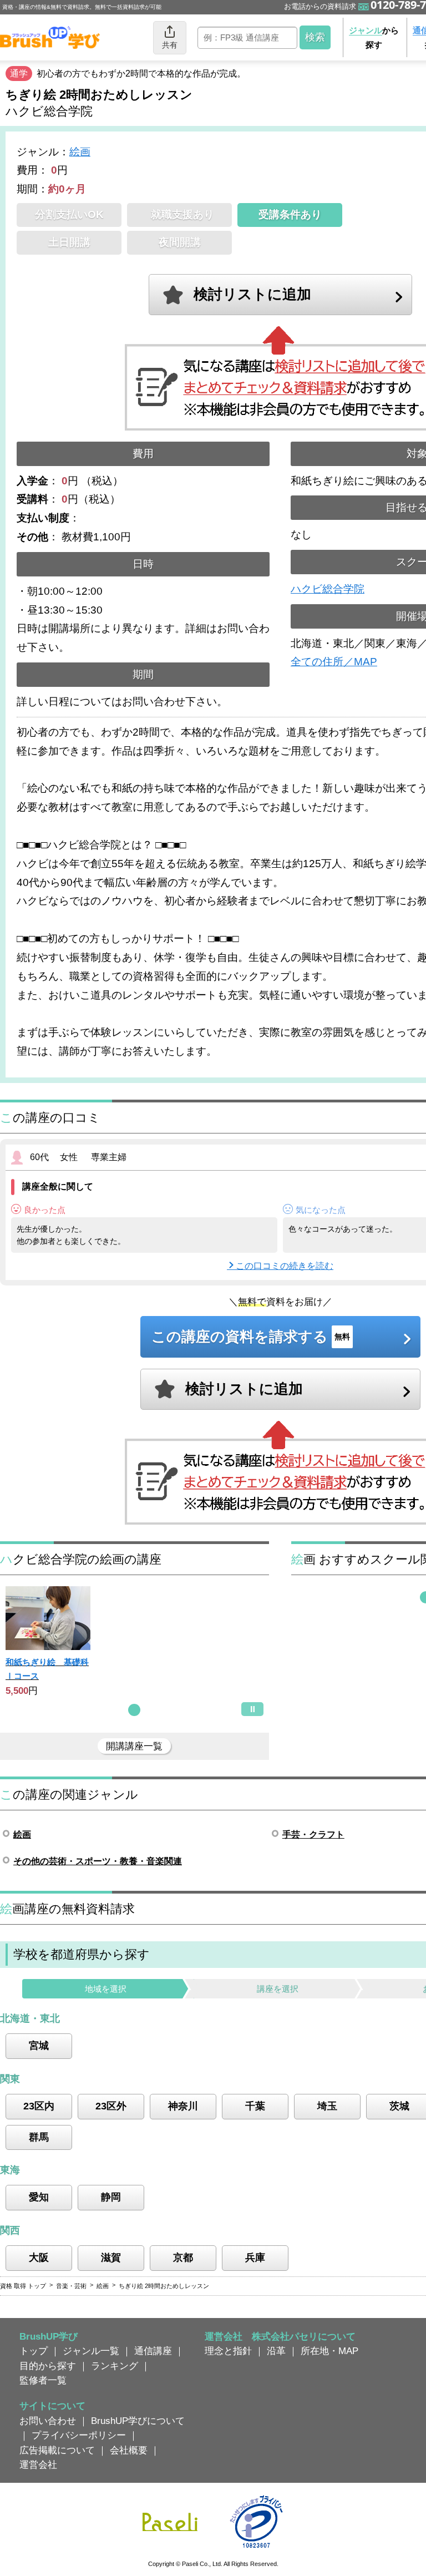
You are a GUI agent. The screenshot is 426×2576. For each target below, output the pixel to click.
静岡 (111, 2197)
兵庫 (255, 2258)
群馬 (39, 2137)
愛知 (39, 2197)
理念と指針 (228, 2351)
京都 (183, 2258)
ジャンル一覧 (91, 2351)
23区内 (39, 2106)
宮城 (39, 2046)
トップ (34, 2351)
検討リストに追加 (252, 294)
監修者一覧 (43, 2380)
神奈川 (183, 2106)
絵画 (80, 152)
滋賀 (111, 2258)
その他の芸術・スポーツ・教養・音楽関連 (98, 1861)
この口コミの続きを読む (285, 1266)
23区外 (111, 2106)
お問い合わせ (48, 2421)
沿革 (276, 2351)
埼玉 (327, 2106)
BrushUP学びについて (138, 2421)
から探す (374, 37)
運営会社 (38, 2464)
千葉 (255, 2106)
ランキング (115, 2366)
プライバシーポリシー (79, 2435)
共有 (170, 45)
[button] (134, 1710)
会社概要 (129, 2450)
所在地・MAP (329, 2351)
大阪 (39, 2258)
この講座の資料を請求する (251, 1337)
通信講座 (153, 2351)
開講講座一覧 (134, 1746)
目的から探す (48, 2366)
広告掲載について (57, 2450)
